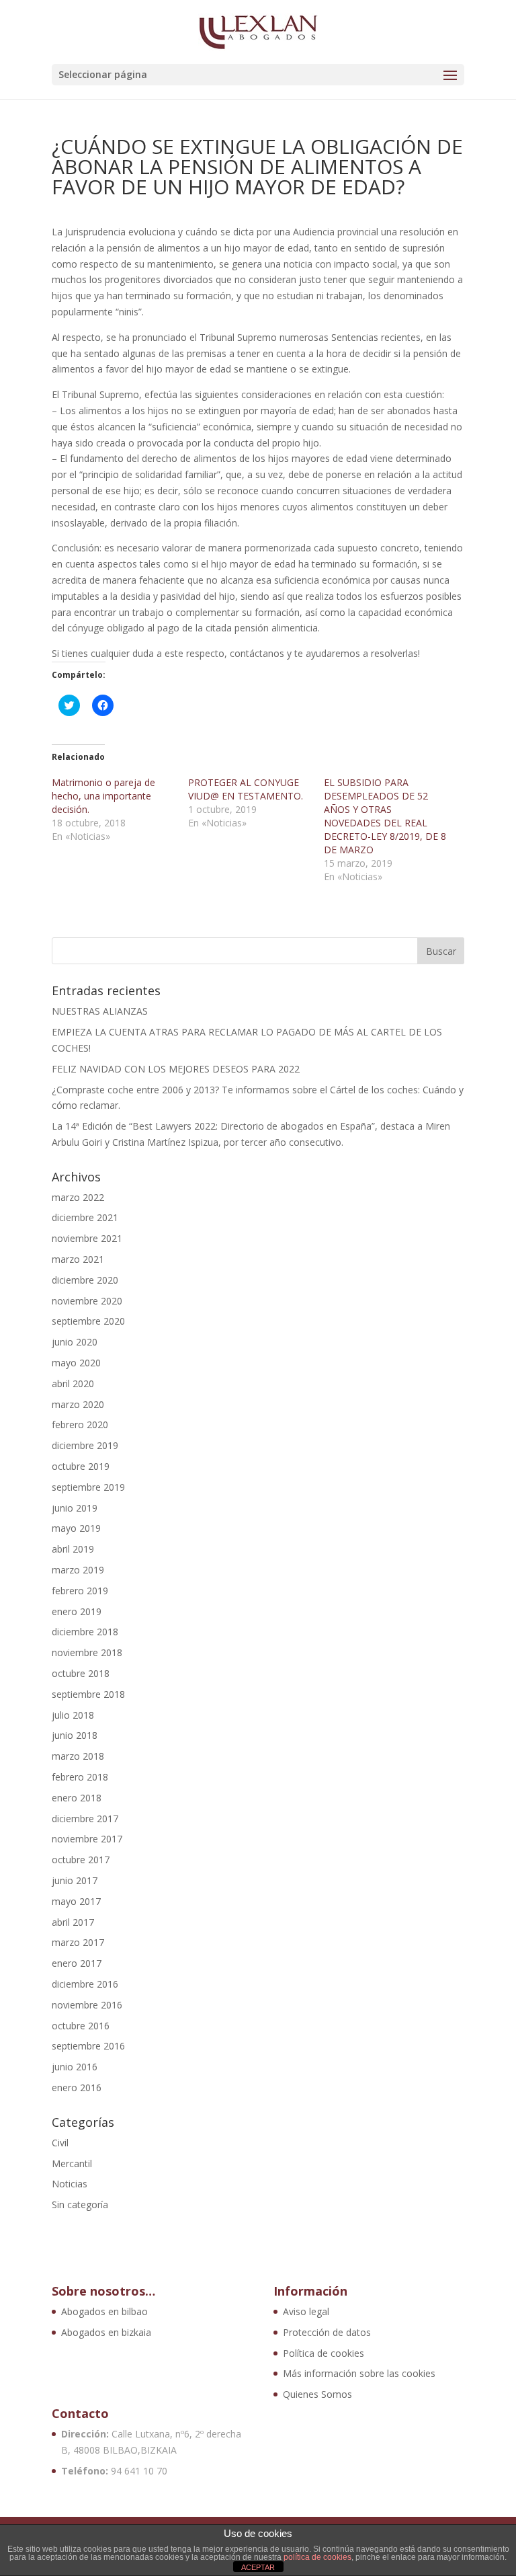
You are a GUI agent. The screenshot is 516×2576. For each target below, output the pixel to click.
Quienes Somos (317, 2394)
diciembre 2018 (85, 1632)
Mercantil (72, 2163)
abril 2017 (73, 1922)
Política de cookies (324, 2353)
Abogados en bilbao (104, 2311)
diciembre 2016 (85, 1984)
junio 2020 (75, 1342)
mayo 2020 (76, 1363)
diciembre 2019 (85, 1445)
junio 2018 (75, 1735)
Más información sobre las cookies (359, 2373)
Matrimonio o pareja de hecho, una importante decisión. (103, 796)
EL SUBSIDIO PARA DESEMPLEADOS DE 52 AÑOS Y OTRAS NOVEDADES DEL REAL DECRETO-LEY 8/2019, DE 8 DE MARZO (385, 816)
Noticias (70, 2184)
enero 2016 (77, 2087)
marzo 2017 (78, 1942)
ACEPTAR (258, 2567)
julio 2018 (73, 1715)
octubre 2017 (81, 1860)
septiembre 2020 (88, 1321)
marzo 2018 (78, 1756)
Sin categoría (80, 2204)
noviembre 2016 (87, 2005)
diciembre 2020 (85, 1280)
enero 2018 (77, 1798)
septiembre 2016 (88, 2046)
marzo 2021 (78, 1259)
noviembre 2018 (87, 1652)
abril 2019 (73, 1549)
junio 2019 (75, 1508)
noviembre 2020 (87, 1301)
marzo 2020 (78, 1404)
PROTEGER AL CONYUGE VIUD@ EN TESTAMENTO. (246, 789)
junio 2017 (75, 1880)
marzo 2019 (78, 1570)
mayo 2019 (76, 1528)
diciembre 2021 (85, 1217)
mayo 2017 (76, 1901)
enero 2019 (77, 1611)
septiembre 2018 (88, 1694)
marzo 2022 (78, 1197)
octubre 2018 (81, 1673)
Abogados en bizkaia (106, 2332)
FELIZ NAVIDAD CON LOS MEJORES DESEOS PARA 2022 (176, 1069)
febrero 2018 (80, 1777)
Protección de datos (327, 2332)
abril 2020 (73, 1383)
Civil (60, 2143)
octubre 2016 (81, 2026)
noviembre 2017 (87, 1839)
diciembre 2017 (85, 1819)
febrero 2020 (80, 1424)
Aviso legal (306, 2311)
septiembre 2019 (88, 1487)
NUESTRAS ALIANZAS (100, 1011)
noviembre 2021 (87, 1238)
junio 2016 (75, 2067)
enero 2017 (77, 1963)
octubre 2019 (81, 1466)
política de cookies (317, 2557)
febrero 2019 (80, 1591)
